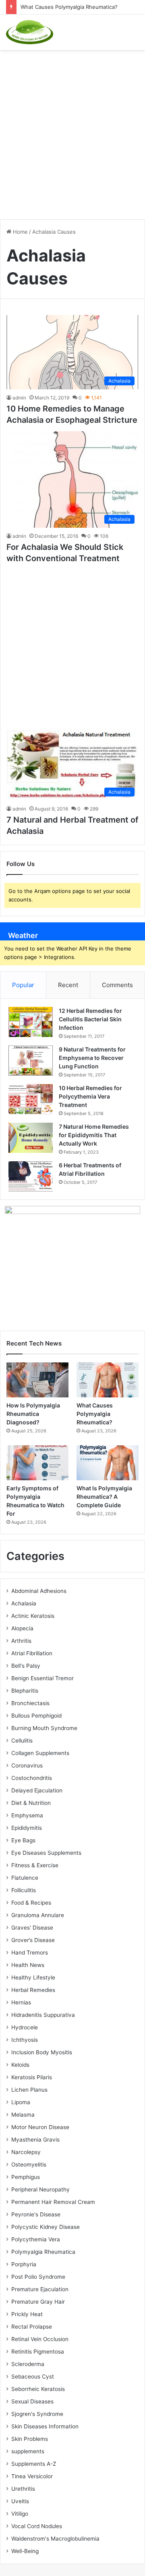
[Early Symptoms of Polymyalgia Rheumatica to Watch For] (37, 1463)
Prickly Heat (27, 2314)
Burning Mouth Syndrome (44, 1728)
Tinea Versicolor (32, 2476)
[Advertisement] (72, 130)
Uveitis (20, 2501)
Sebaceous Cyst (33, 2376)
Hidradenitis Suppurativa (43, 2015)
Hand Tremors (30, 1953)
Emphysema (27, 1815)
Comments (117, 985)
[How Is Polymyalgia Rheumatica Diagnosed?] (37, 1380)
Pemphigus (26, 2177)
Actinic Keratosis (33, 1616)
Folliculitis (24, 1890)
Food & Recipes (31, 1903)
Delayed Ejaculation (37, 1790)
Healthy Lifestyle (33, 1977)
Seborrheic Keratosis (38, 2389)
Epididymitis (27, 1828)
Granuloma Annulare (38, 1915)
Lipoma (21, 2102)
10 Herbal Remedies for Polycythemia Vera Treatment (90, 1096)
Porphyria (24, 2264)
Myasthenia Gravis (35, 2140)
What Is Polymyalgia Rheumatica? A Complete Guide (104, 1497)
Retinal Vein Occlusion (40, 2339)
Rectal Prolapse (32, 2327)
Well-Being (25, 2551)
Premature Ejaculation (40, 2289)
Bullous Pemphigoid (36, 1716)
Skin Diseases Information (45, 2426)
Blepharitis (25, 1691)
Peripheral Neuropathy (40, 2189)
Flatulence (25, 1878)
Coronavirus (27, 1765)
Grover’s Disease (33, 1940)
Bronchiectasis (30, 1703)
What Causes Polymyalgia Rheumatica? (69, 7)
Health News (28, 1965)
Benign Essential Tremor (42, 1678)
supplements (28, 2451)
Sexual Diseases (32, 2401)
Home (20, 232)
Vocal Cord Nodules (37, 2526)
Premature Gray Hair (38, 2302)
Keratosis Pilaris (32, 2077)
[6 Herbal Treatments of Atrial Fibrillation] (31, 1176)
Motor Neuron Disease (40, 2127)
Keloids (20, 2065)
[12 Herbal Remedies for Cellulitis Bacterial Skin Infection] (31, 1022)
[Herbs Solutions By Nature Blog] (30, 32)
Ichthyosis (25, 2040)
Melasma (23, 2115)
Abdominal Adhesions (39, 1591)
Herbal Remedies (33, 1990)
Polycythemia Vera (36, 2239)
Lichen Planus (29, 2090)
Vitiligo (20, 2514)
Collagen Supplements (40, 1753)
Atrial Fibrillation (32, 1653)
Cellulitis (22, 1741)
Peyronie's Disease (36, 2214)
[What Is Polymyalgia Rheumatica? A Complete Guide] (108, 1463)
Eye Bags (23, 1840)
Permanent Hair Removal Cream (53, 2202)
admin (19, 398)
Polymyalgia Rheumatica (43, 2252)
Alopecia (22, 1628)
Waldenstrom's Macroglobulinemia (55, 2539)
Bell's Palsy (26, 1666)
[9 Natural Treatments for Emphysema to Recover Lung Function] (31, 1061)
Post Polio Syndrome (38, 2277)
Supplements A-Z (34, 2464)
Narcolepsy (26, 2152)
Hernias (21, 2002)
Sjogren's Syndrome (37, 2414)
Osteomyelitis (29, 2164)
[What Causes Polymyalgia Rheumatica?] (108, 1380)
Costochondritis (32, 1778)
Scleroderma (28, 2364)
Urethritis (23, 2489)
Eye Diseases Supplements (46, 1853)
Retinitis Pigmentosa (38, 2352)
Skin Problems (30, 2439)
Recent (68, 985)
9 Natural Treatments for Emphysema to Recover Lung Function (92, 1058)
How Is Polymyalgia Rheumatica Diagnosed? (33, 1414)
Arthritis (21, 1641)
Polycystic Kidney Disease (46, 2227)
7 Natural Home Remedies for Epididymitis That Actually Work (94, 1135)
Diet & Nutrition (31, 1803)
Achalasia (24, 1603)
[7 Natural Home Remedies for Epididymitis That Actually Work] (31, 1138)
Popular (23, 985)
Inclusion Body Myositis (42, 2052)
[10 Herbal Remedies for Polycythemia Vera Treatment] (31, 1099)
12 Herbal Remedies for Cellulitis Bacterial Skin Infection (90, 1019)
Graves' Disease (32, 1928)
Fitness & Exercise (35, 1865)
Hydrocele (25, 2027)
